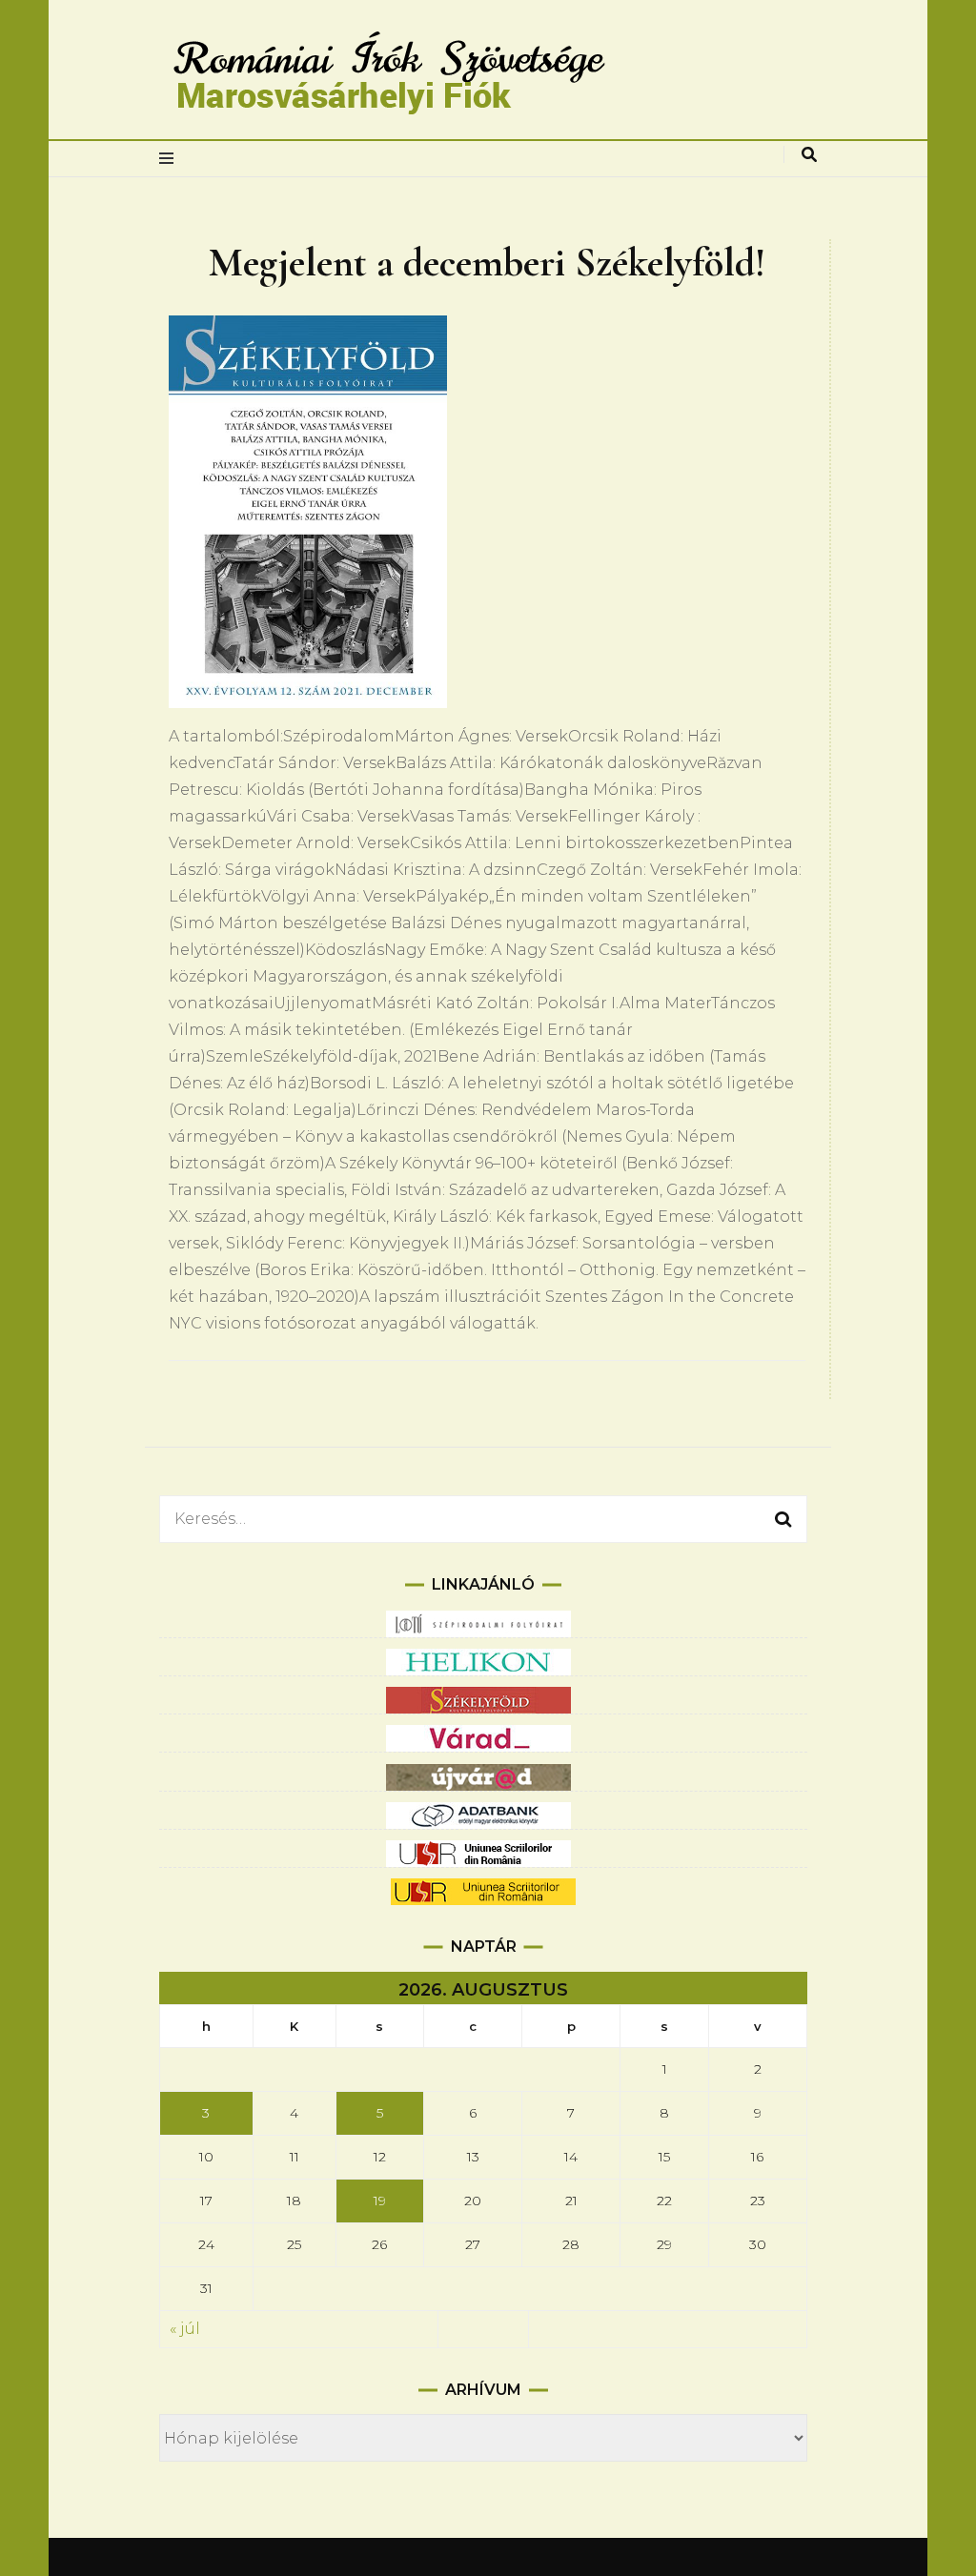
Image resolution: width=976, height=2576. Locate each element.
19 (380, 2201)
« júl (185, 2329)
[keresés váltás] (809, 155)
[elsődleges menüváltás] (171, 159)
